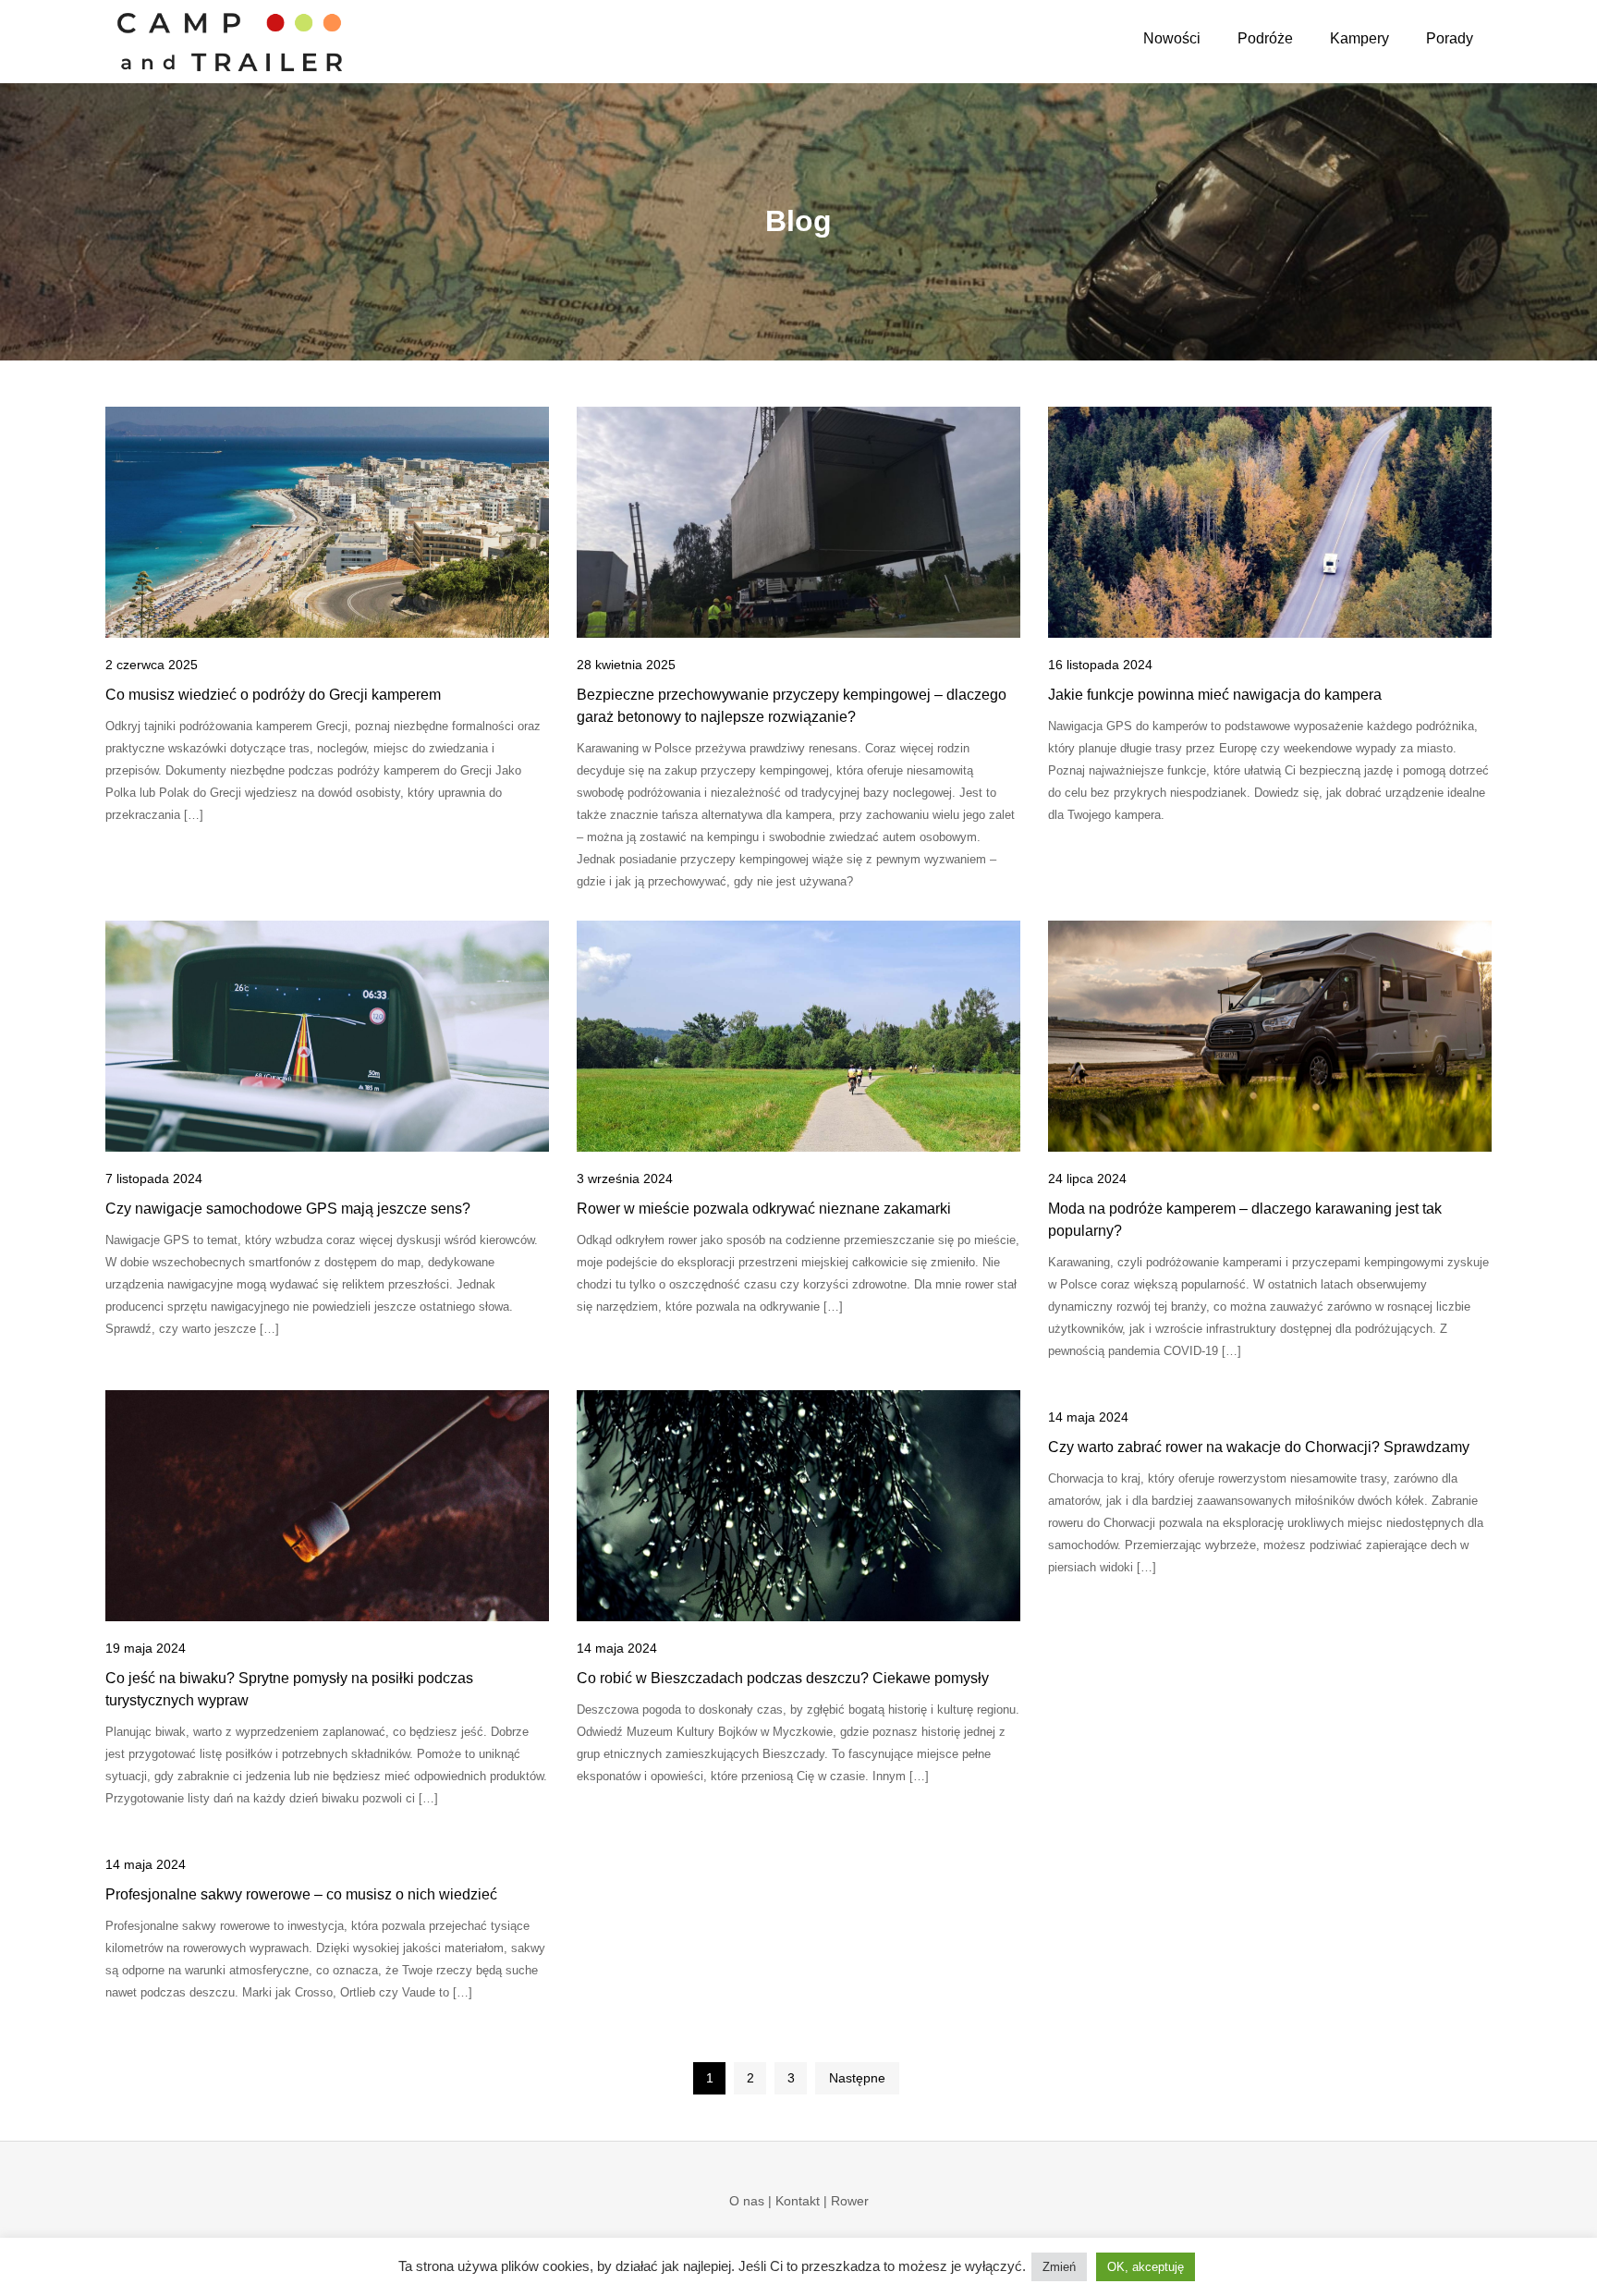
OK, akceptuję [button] (1146, 2267)
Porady (1450, 38)
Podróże (1265, 38)
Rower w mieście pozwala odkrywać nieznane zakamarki (764, 1209)
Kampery (1359, 38)
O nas (747, 2201)
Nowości (1172, 38)
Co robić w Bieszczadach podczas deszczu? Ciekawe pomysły (783, 1678)
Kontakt (798, 2201)
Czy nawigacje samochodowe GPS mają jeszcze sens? (288, 1209)
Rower (850, 2201)
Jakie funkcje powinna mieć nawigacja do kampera (1215, 695)
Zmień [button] (1059, 2267)
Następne (857, 2078)
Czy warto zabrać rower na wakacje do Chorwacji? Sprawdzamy (1259, 1447)
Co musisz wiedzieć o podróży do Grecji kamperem (273, 695)
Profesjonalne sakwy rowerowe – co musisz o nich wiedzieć (301, 1894)
